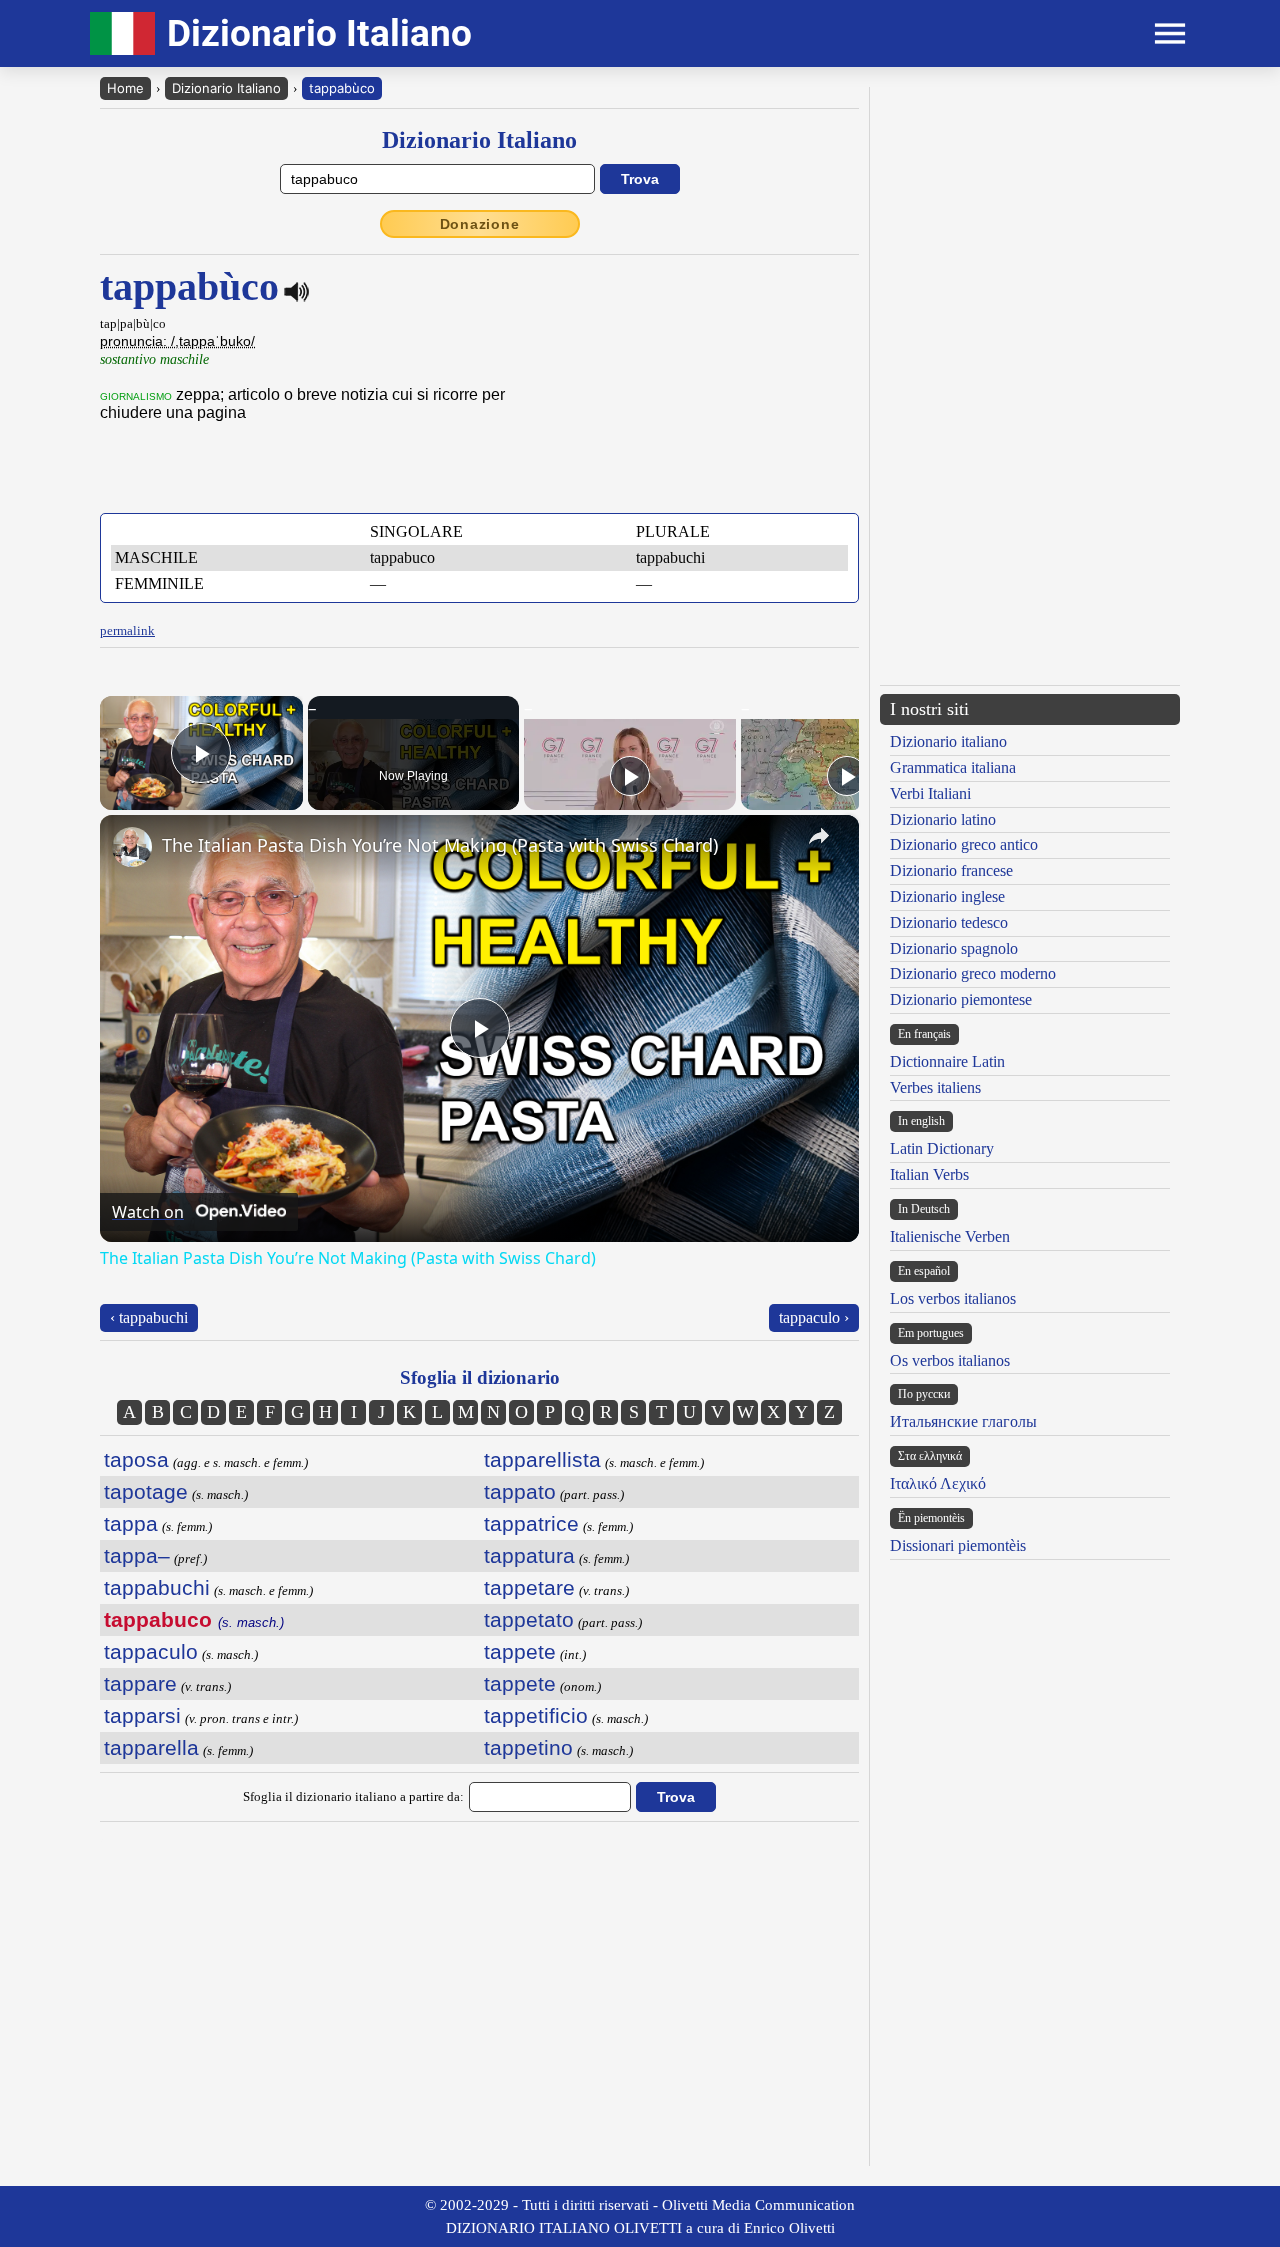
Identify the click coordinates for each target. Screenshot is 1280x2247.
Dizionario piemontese (961, 999)
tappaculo (151, 1651)
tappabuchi (157, 1587)
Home (125, 88)
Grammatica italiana (953, 767)
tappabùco (342, 88)
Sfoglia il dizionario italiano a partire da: (353, 1796)
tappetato (529, 1619)
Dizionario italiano (948, 741)
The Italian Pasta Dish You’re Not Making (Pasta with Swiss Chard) (440, 845)
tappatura (529, 1555)
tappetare (529, 1587)
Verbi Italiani (930, 793)
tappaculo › (814, 1317)
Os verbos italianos (950, 1360)
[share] (819, 836)
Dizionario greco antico (964, 844)
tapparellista (542, 1459)
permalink (127, 630)
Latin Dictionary (942, 1148)
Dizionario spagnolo (954, 948)
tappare (140, 1683)
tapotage (146, 1491)
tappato (520, 1491)
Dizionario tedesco (949, 922)
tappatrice (531, 1523)
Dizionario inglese (947, 896)
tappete (520, 1651)
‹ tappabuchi (149, 1317)
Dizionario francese (951, 870)
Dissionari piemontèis (958, 1545)
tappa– (137, 1555)
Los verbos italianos (953, 1298)
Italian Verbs (929, 1174)
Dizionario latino (943, 819)
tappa (131, 1523)
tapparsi (142, 1715)
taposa (136, 1459)
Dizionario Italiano (226, 88)
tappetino (528, 1747)
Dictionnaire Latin (947, 1061)
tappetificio (536, 1715)
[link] (132, 847)
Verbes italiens (935, 1087)
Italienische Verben (950, 1236)
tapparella (151, 1747)
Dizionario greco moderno (973, 973)
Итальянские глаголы (963, 1421)
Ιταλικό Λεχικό (938, 1483)
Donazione (480, 224)
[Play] (630, 776)
